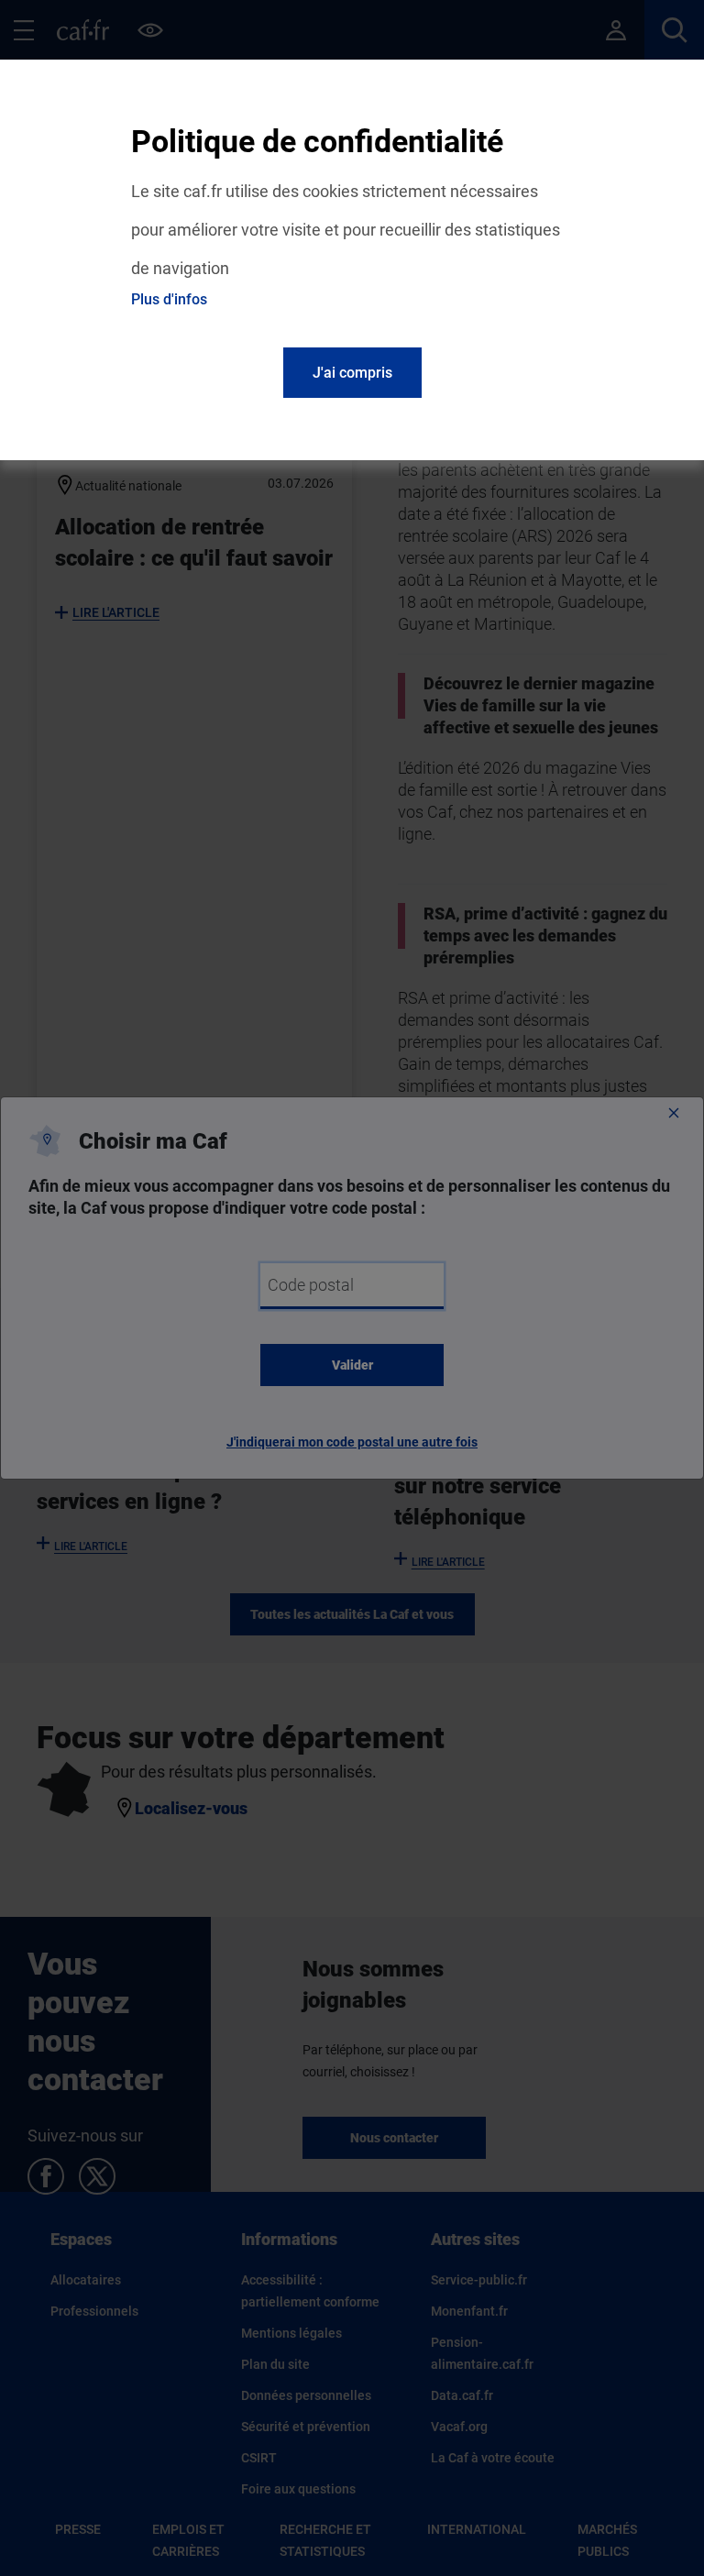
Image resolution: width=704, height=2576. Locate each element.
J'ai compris (352, 373)
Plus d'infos (169, 299)
